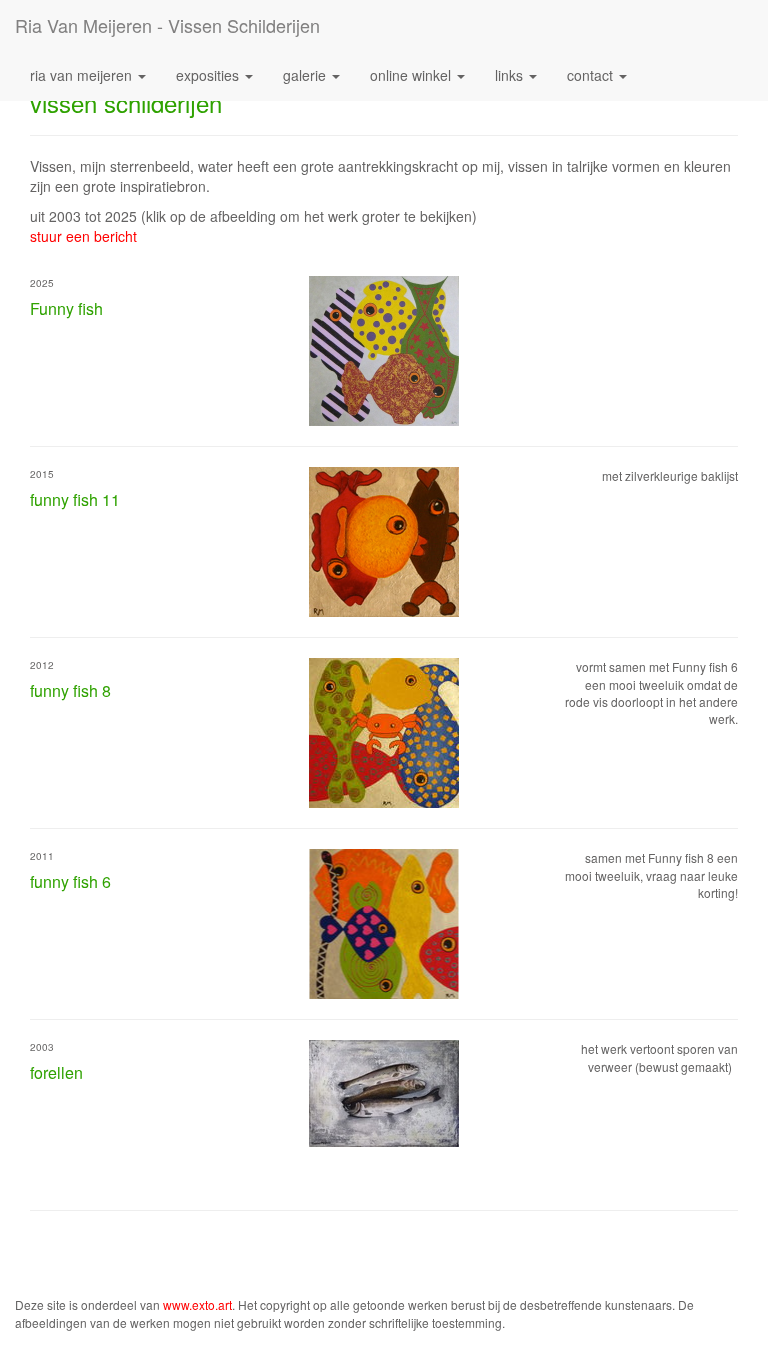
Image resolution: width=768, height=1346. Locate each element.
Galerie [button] (306, 75)
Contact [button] (592, 75)
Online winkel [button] (412, 75)
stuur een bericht (83, 236)
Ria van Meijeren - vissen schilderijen (167, 25)
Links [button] (511, 75)
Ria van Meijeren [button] (83, 75)
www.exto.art (197, 1304)
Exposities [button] (209, 75)
